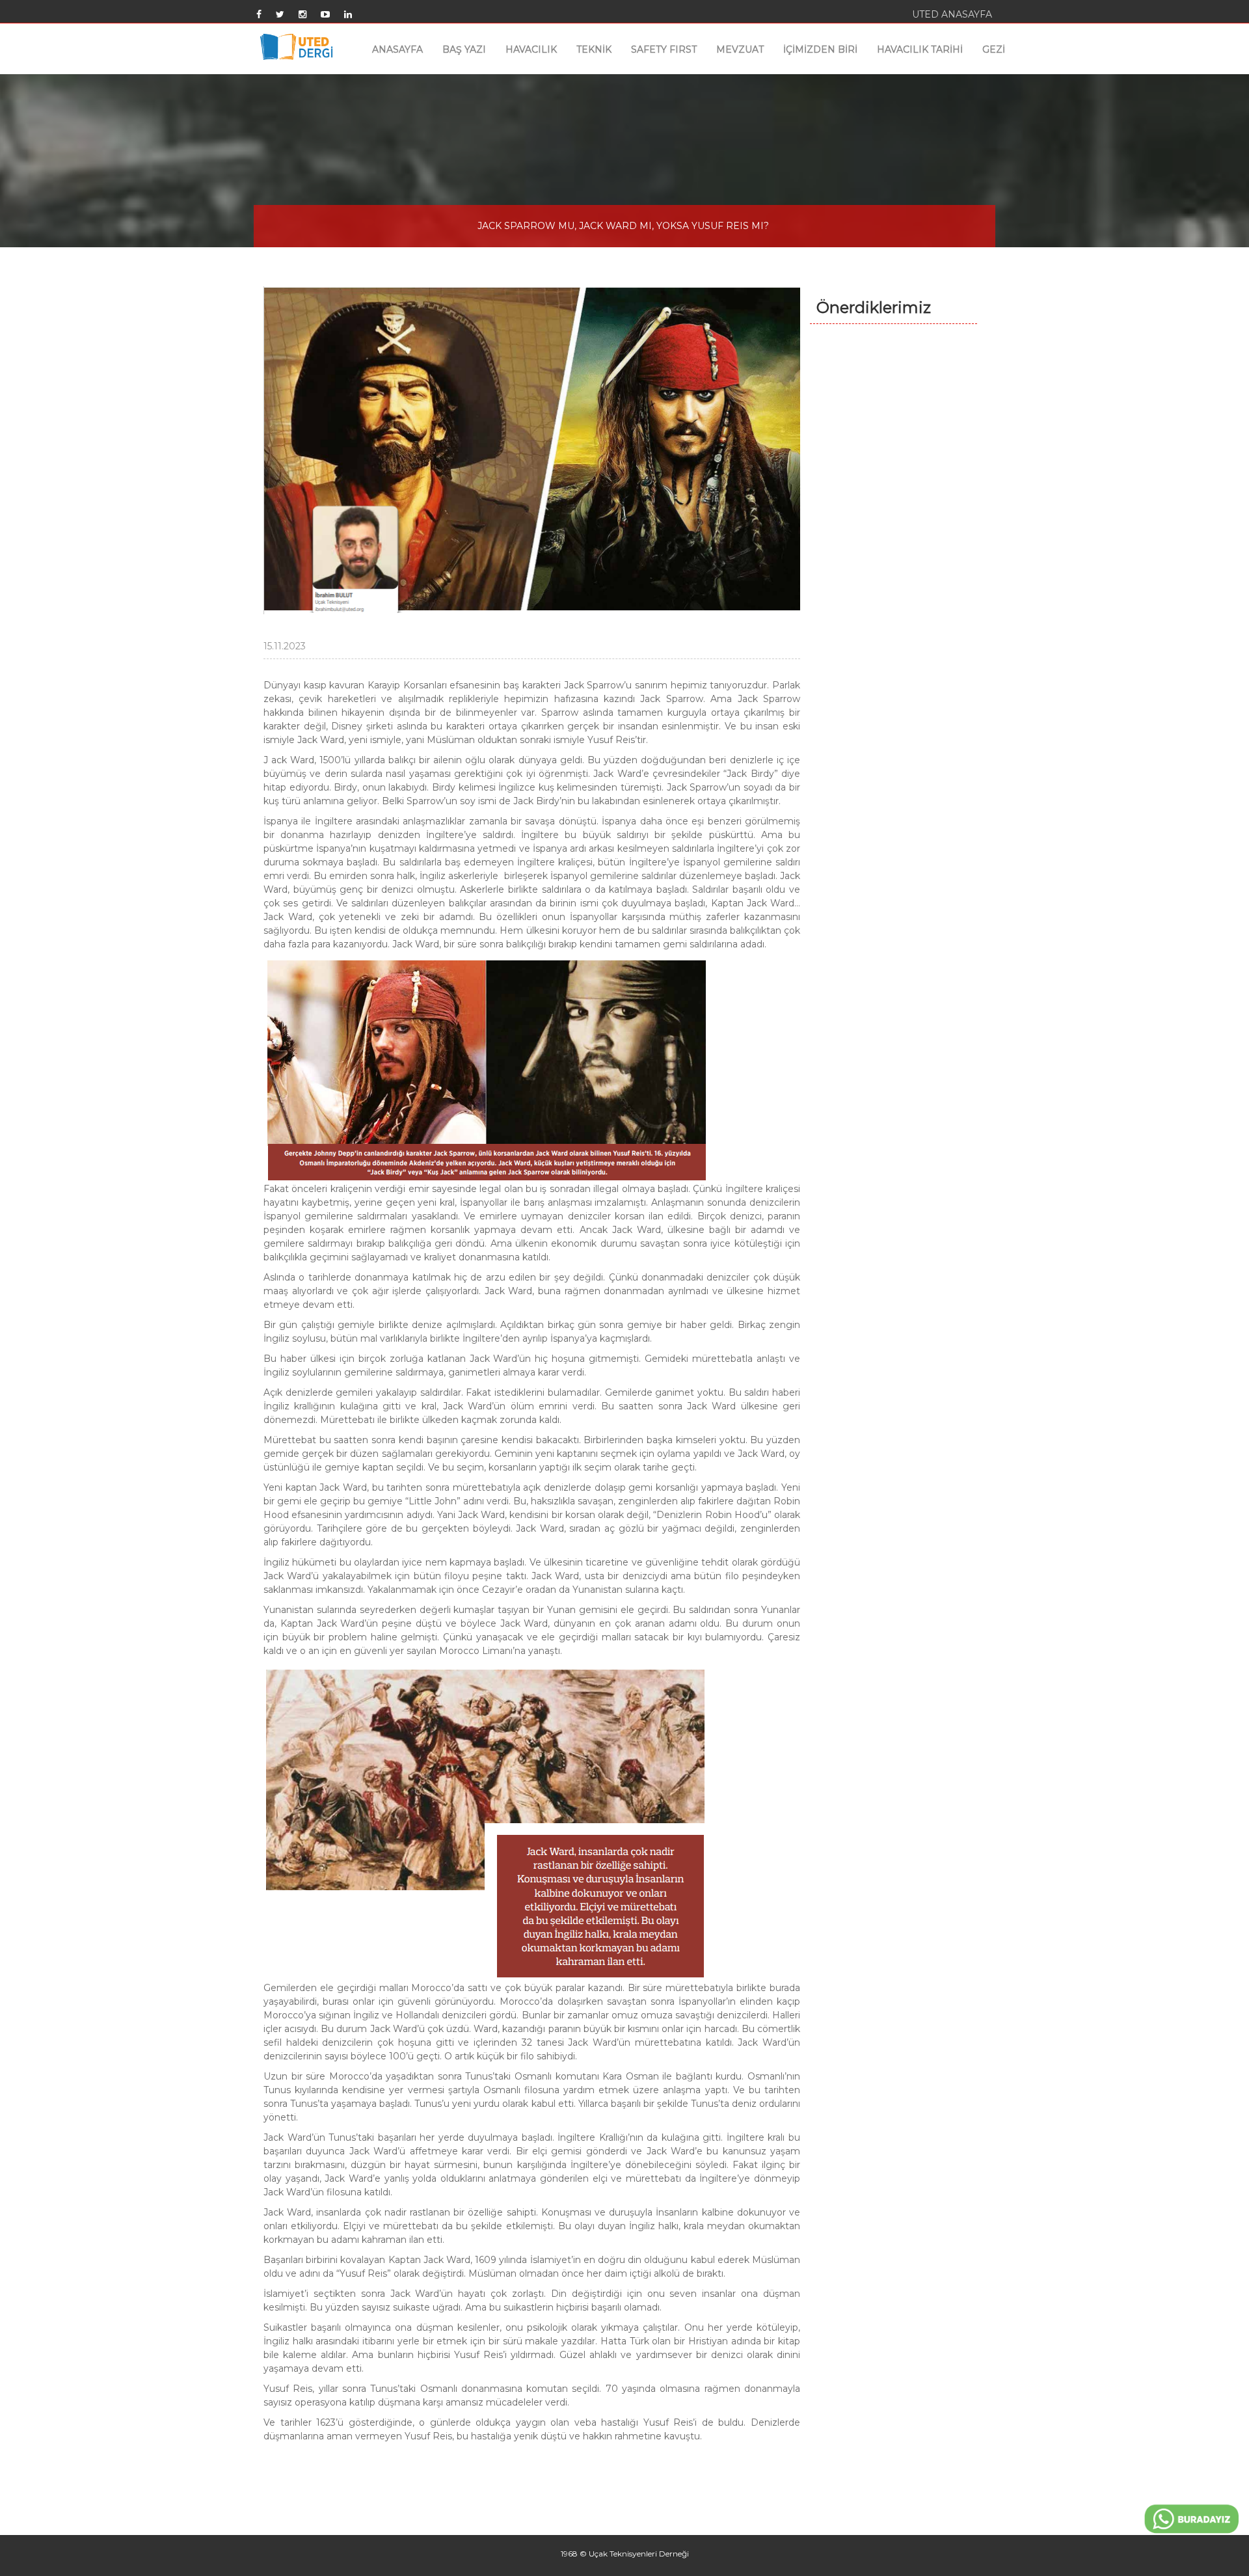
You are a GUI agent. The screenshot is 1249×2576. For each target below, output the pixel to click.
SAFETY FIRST (664, 49)
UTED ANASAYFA (952, 14)
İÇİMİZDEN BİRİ (820, 49)
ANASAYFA (397, 49)
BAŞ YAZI (464, 49)
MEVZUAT (740, 49)
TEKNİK (594, 49)
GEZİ (994, 49)
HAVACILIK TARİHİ (920, 49)
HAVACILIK (531, 49)
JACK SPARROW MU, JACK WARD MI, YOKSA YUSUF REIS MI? (623, 226)
